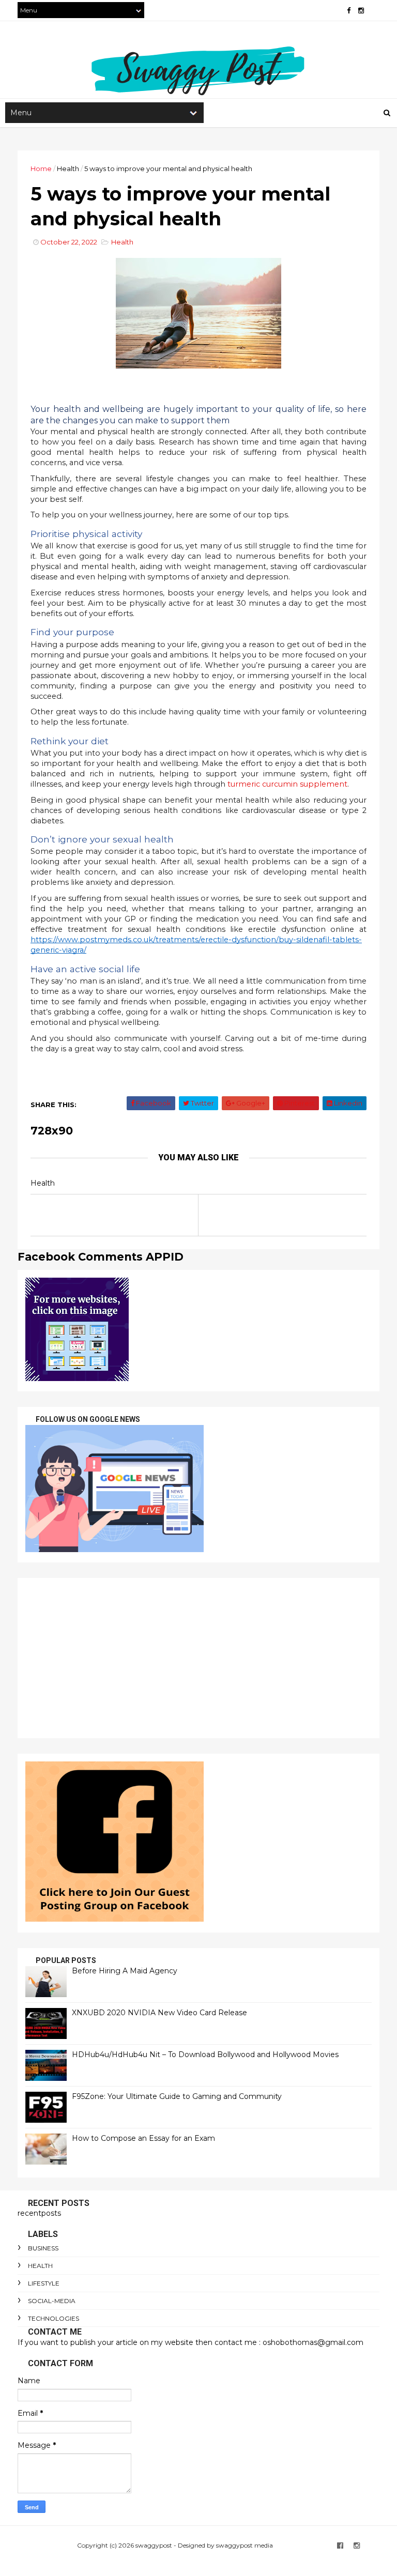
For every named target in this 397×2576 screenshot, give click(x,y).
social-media (52, 2301)
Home (41, 168)
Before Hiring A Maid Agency (125, 1971)
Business (43, 2248)
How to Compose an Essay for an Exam (143, 2138)
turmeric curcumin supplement (287, 784)
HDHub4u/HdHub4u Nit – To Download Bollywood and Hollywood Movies (205, 2054)
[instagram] (361, 11)
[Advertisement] (198, 1658)
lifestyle (44, 2283)
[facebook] (349, 11)
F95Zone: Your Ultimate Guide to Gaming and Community (177, 2096)
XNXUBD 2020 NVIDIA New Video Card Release (159, 2013)
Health (68, 168)
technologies (54, 2318)
